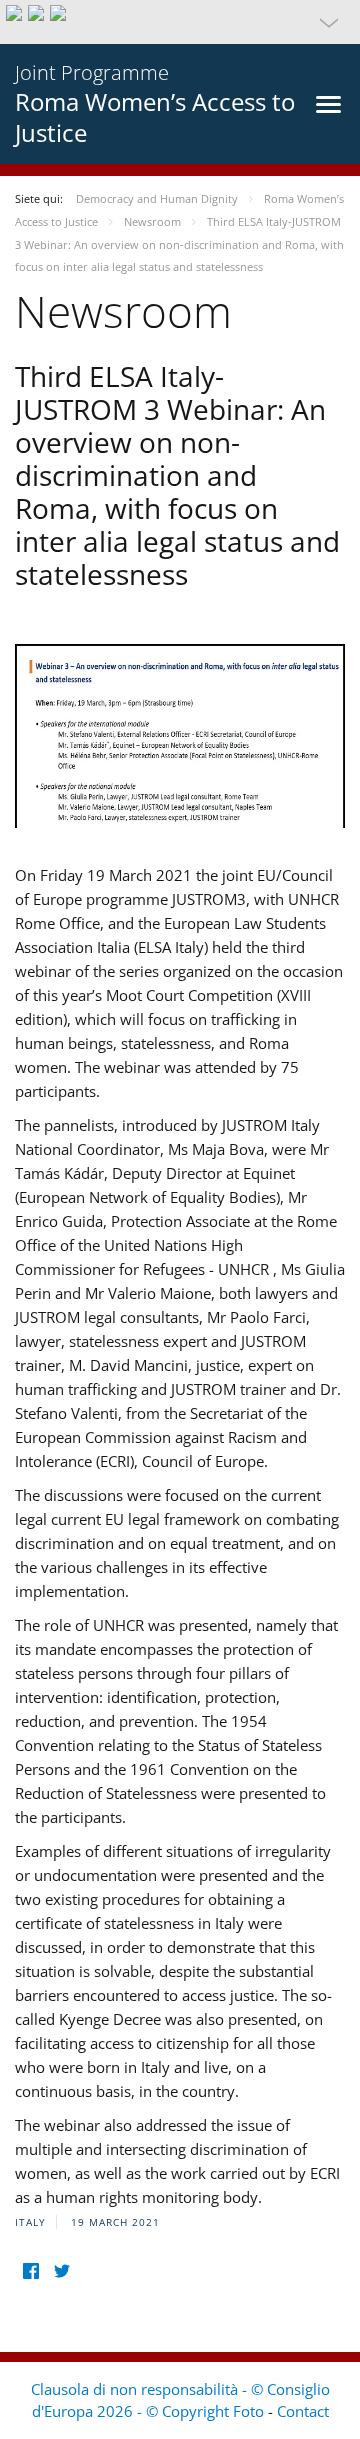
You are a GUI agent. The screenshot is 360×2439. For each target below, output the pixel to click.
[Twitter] (61, 2271)
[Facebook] (30, 2271)
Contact (303, 2411)
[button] (180, 22)
